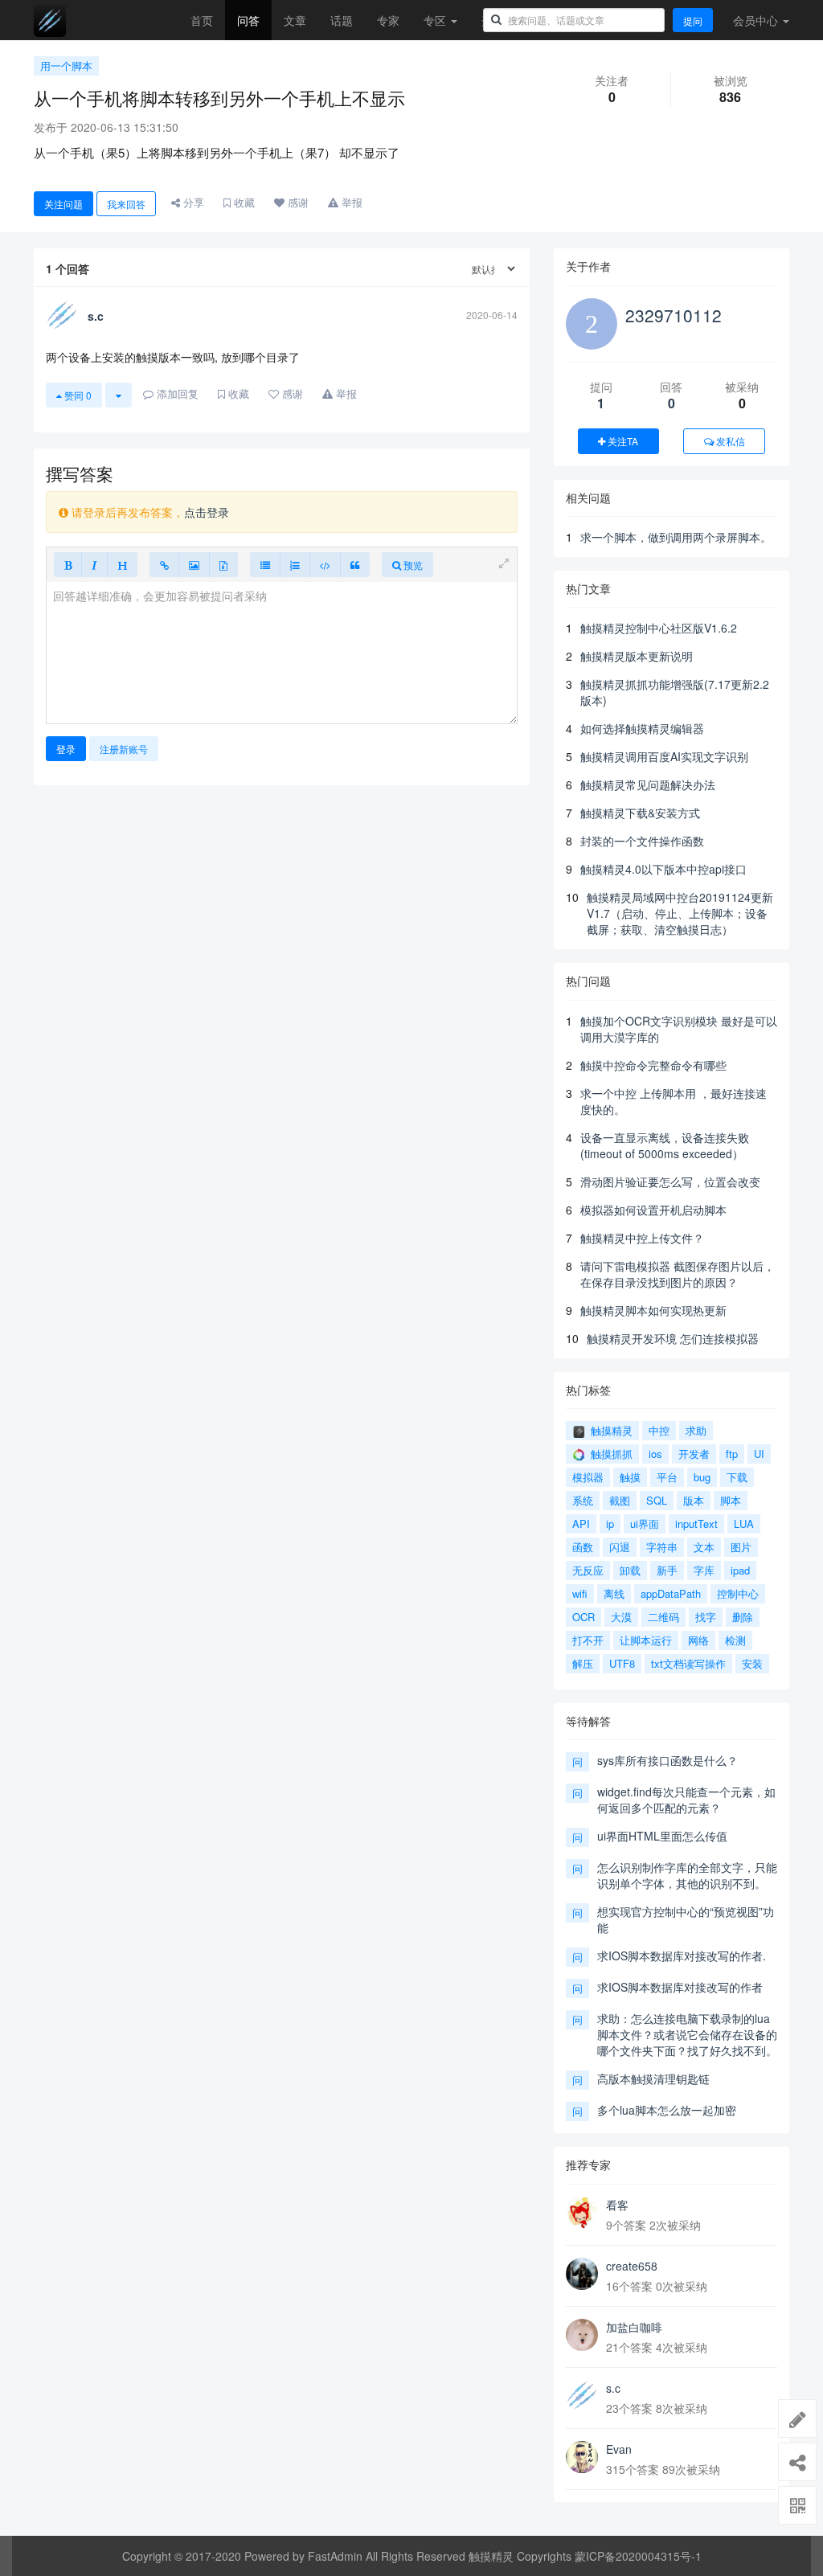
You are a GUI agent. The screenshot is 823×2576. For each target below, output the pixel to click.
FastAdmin (335, 2556)
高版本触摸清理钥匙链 (653, 2078)
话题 (342, 20)
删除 (743, 1617)
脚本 (731, 1500)
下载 (737, 1477)
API (581, 1523)
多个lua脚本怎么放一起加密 (667, 2110)
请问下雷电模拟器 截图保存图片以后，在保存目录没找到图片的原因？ (678, 1274)
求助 (696, 1430)
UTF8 (622, 1663)
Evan (619, 2449)
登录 (66, 749)
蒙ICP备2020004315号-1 (638, 2556)
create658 (632, 2266)
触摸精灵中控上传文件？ (642, 1238)
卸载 (630, 1570)
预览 (412, 565)
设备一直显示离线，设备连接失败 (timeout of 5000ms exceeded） (665, 1145)
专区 (436, 20)
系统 (583, 1500)
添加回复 (176, 393)
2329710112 (674, 315)
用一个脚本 (66, 66)
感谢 (297, 202)
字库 (704, 1570)
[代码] (325, 565)
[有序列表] (295, 565)
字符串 (662, 1547)
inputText (696, 1523)
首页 (202, 20)
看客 (617, 2205)
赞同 (77, 395)
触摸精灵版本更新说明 (637, 656)
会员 (755, 20)
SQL (657, 1500)
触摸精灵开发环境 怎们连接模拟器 (673, 1338)
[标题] (122, 565)
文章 (295, 20)
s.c (613, 2388)
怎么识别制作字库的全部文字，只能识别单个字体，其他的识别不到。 (687, 1875)
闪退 (620, 1547)
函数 (583, 1547)
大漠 (621, 1617)
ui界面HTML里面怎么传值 (662, 1836)
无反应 (588, 1570)
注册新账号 (124, 749)
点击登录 (207, 512)
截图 (620, 1500)
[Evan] (582, 2457)
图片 (741, 1547)
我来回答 (126, 204)
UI (759, 1454)
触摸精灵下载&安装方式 (640, 813)
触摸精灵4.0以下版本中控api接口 (663, 869)
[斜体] (94, 565)
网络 (698, 1640)
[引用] (355, 565)
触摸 (630, 1477)
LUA (744, 1523)
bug (702, 1477)
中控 (659, 1430)
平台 (667, 1477)
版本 (694, 1500)
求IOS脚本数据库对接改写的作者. (682, 1956)
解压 (583, 1663)
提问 (693, 20)
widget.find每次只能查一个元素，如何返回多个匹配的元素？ (686, 1800)
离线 (614, 1593)
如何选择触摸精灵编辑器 (642, 728)
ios (655, 1454)
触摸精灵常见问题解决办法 (648, 784)
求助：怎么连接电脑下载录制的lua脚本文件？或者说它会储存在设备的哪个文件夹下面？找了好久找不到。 (687, 2034)
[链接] (164, 565)
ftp (732, 1454)
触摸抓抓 (610, 1454)
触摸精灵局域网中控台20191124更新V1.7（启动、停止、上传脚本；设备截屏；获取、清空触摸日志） (680, 913)
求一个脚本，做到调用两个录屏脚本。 (676, 537)
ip (610, 1523)
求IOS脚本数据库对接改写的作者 (680, 1987)
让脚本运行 (646, 1640)
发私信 (729, 441)
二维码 (663, 1617)
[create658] (582, 2274)
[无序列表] (265, 565)
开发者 (694, 1454)
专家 (388, 20)
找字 (706, 1617)
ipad (740, 1570)
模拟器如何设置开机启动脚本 (653, 1210)
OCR (583, 1617)
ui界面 (645, 1523)
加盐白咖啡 (634, 2327)
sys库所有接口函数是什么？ (667, 1760)
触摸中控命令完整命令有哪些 (653, 1065)
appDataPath (671, 1593)
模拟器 (588, 1477)
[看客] (582, 2213)
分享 (192, 202)
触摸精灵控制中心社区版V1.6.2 (659, 628)
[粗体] (68, 565)
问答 (248, 20)
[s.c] (582, 2396)
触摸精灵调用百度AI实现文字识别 (664, 756)
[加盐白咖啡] (582, 2335)
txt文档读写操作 (688, 1663)
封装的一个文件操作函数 (642, 841)
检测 (735, 1640)
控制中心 (738, 1593)
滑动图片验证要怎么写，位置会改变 (670, 1182)
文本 (704, 1547)
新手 (667, 1570)
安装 (752, 1663)
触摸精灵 (610, 1430)
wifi (580, 1593)
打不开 (588, 1640)
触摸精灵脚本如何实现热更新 (653, 1310)
